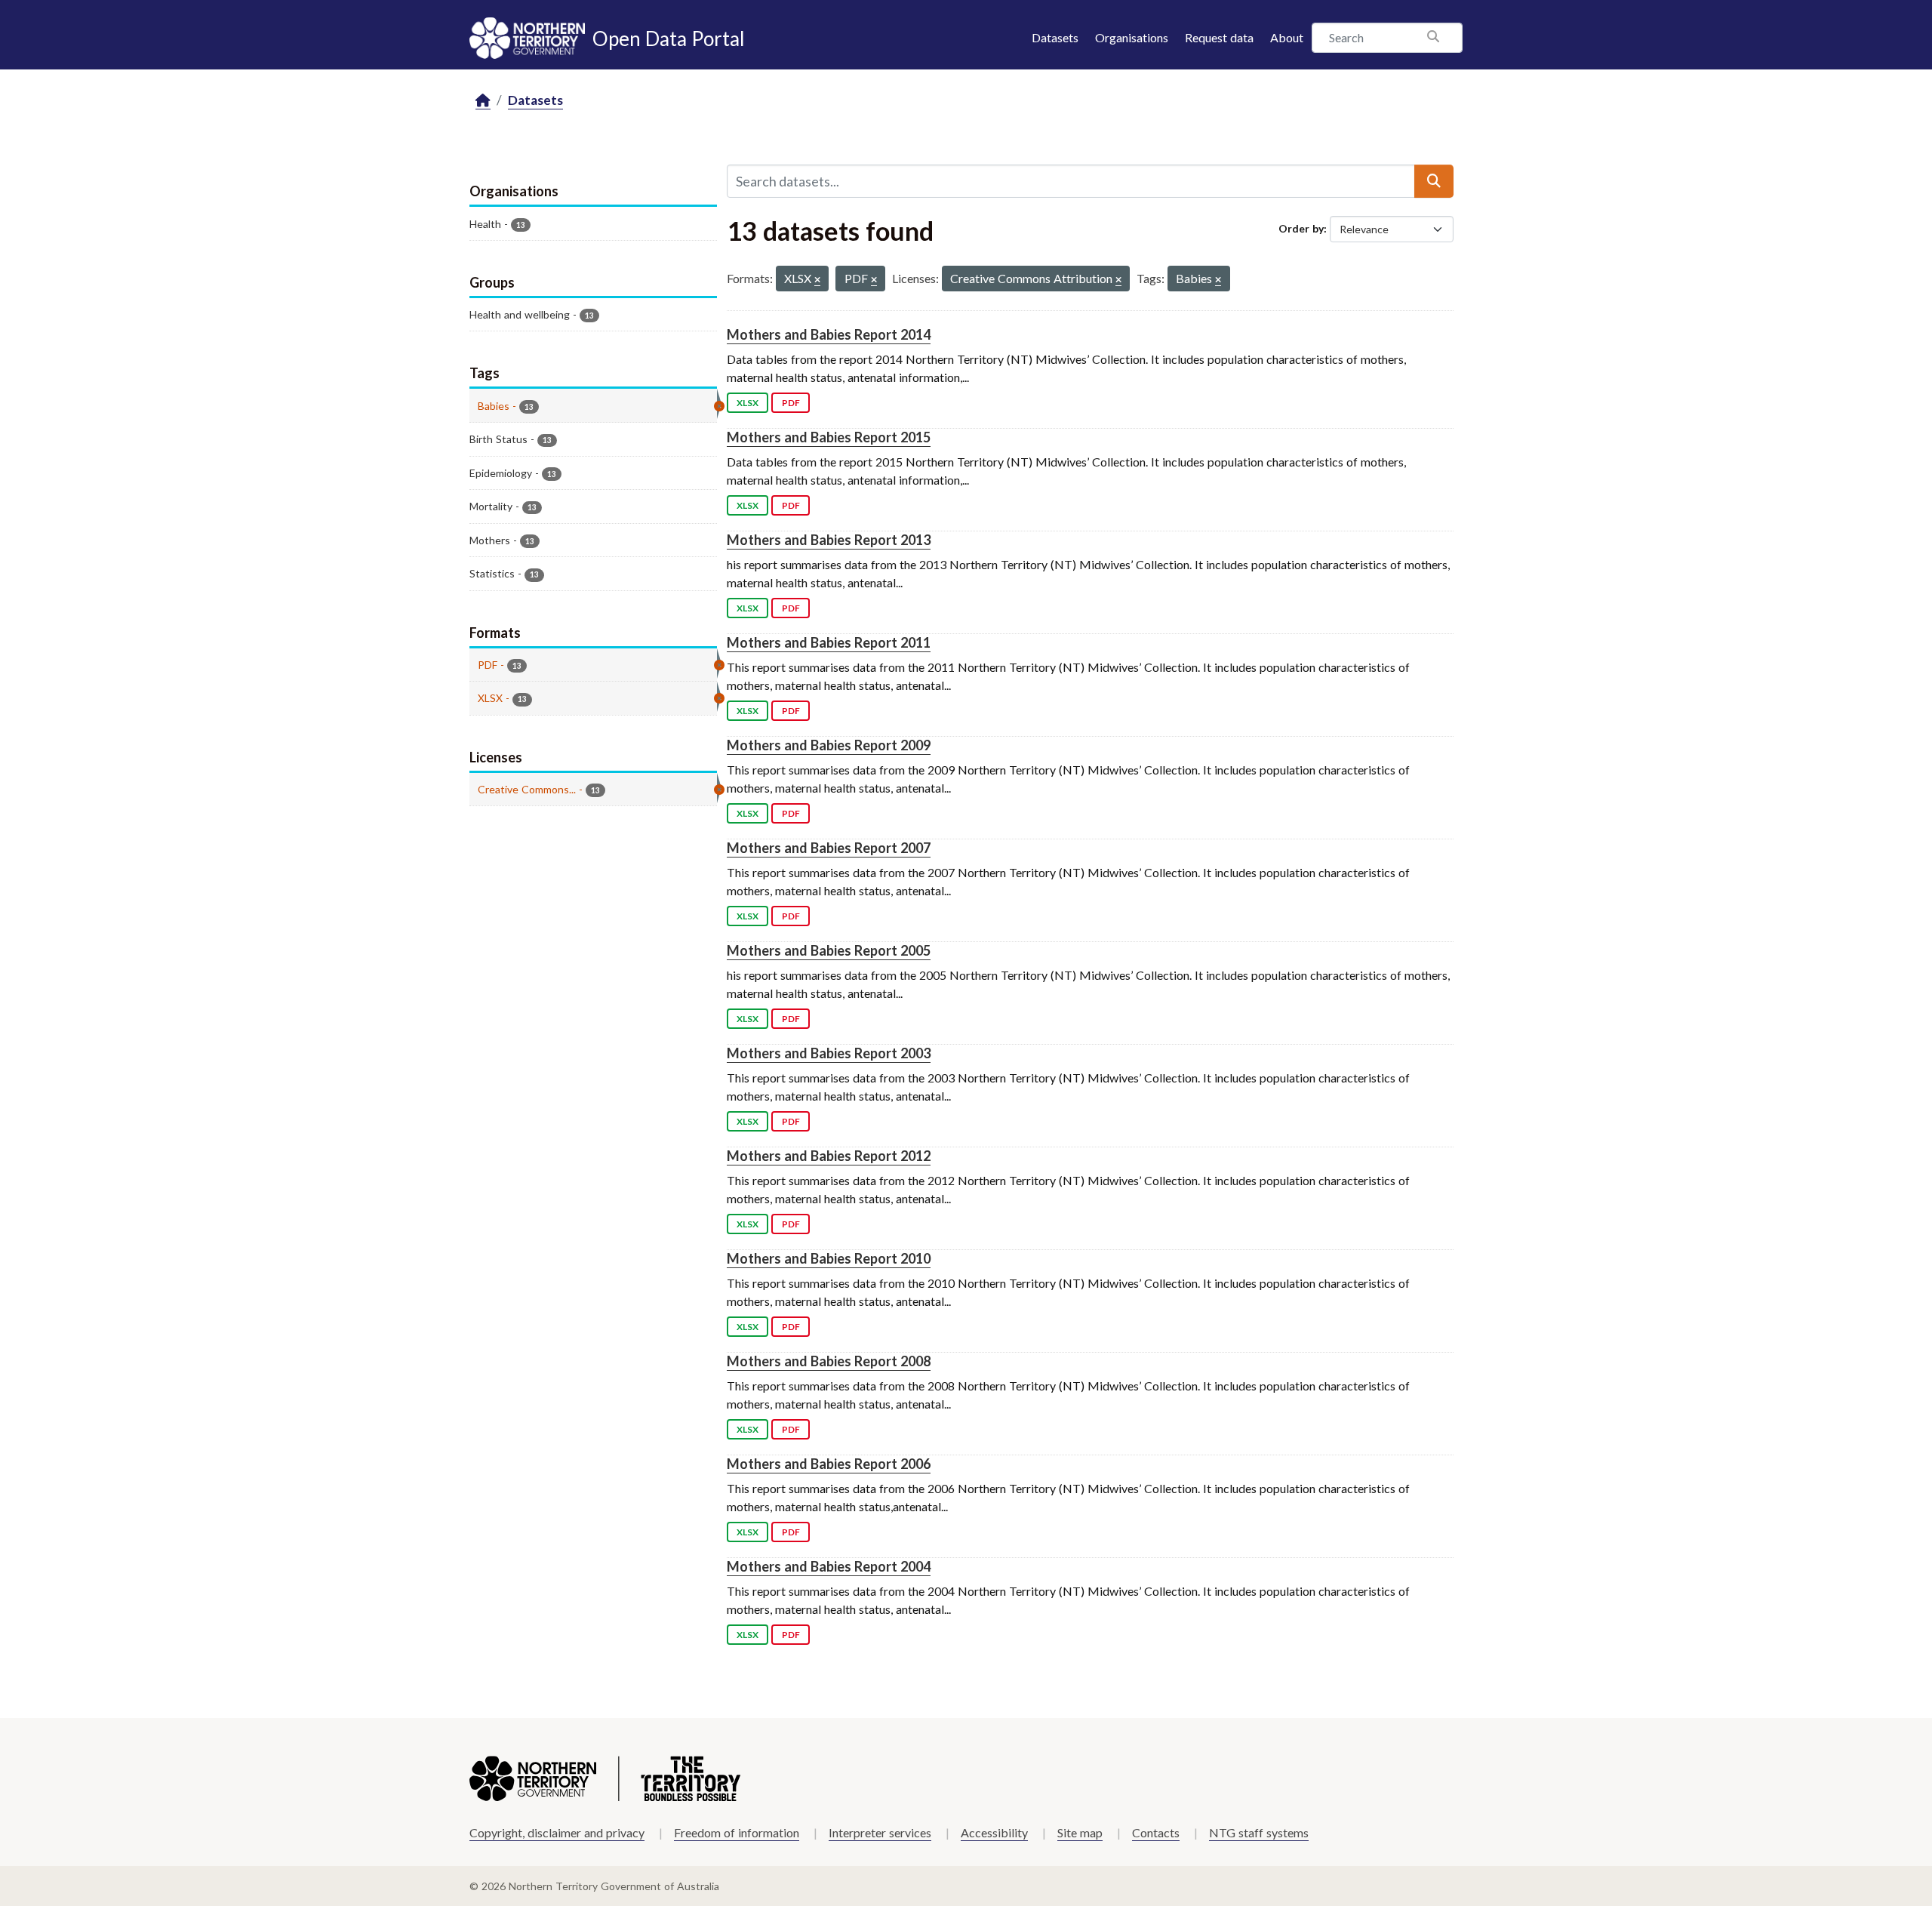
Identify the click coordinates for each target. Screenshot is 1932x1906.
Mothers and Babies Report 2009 (829, 745)
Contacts (1156, 1832)
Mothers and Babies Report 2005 (829, 950)
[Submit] (1434, 181)
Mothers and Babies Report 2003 (829, 1053)
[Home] (483, 101)
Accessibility (994, 1832)
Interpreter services (880, 1832)
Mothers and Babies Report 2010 (829, 1258)
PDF (791, 403)
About (1287, 37)
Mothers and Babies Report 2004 (829, 1566)
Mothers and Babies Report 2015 (829, 437)
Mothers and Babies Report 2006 (829, 1464)
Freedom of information (737, 1832)
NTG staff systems (1259, 1832)
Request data (1219, 37)
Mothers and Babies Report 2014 (829, 334)
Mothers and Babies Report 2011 (829, 642)
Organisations (1132, 37)
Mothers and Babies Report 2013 (829, 540)
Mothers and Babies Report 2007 (829, 848)
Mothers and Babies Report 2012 (829, 1156)
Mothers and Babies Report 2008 (829, 1361)
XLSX (748, 403)
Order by (1301, 228)
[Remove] (817, 280)
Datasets (1055, 37)
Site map (1080, 1832)
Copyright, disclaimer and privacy (557, 1832)
